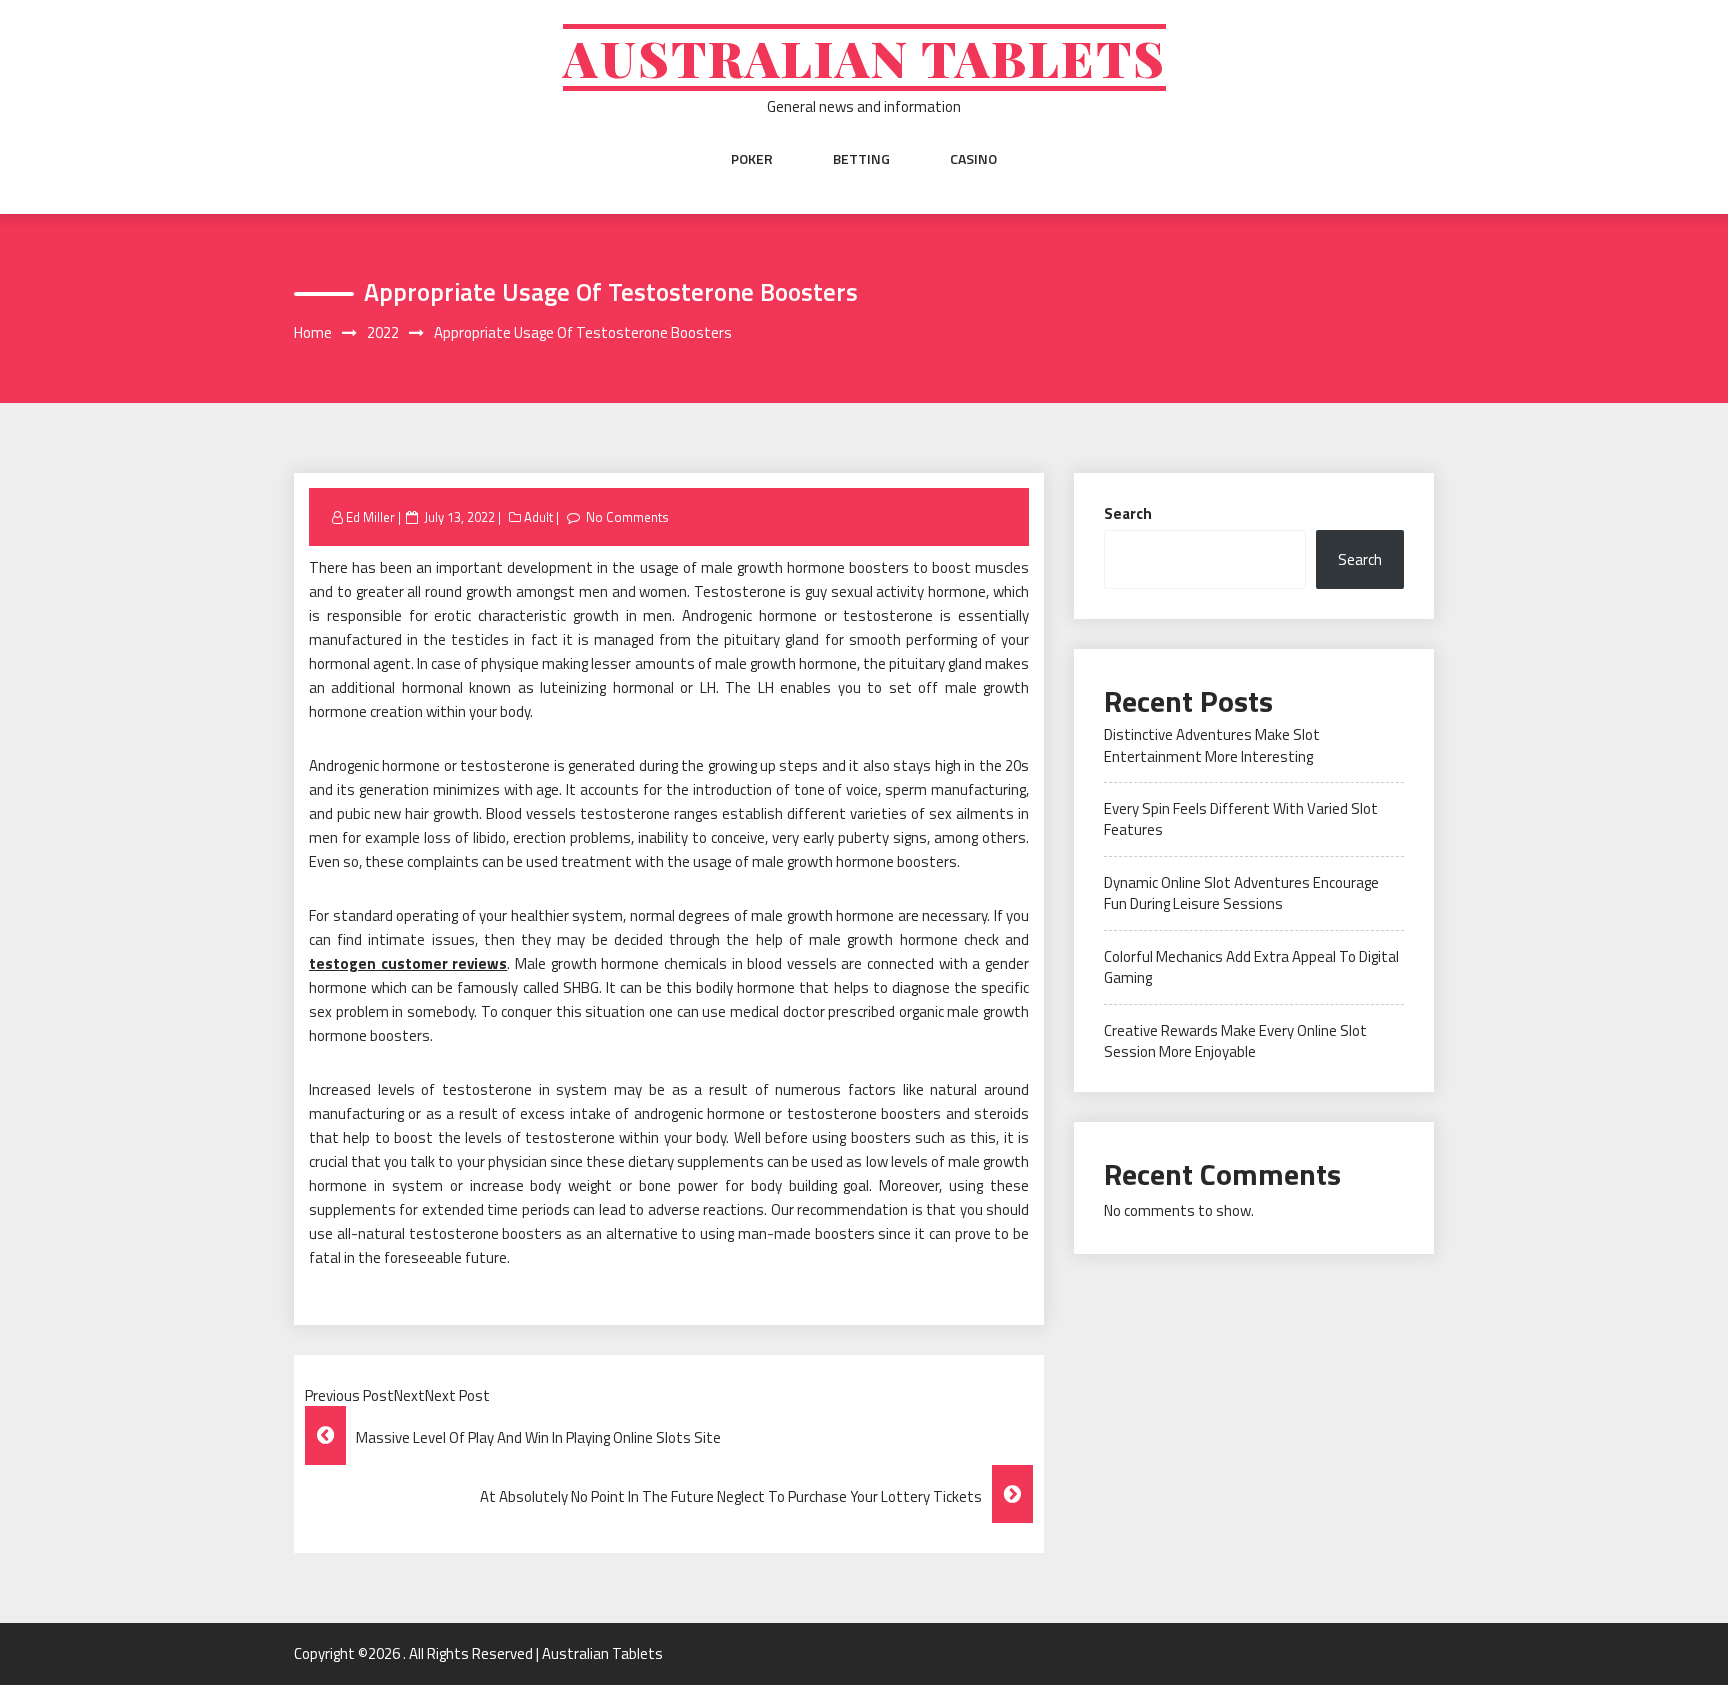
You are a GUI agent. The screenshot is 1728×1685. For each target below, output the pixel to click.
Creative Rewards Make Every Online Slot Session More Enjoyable (1235, 1041)
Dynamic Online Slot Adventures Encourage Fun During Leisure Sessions (1241, 893)
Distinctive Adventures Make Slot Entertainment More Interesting (1212, 745)
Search (1128, 513)
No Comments (627, 517)
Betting (861, 159)
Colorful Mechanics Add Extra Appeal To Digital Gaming (1251, 967)
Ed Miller (370, 517)
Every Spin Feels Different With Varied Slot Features (1241, 819)
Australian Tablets (864, 57)
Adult (538, 517)
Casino (973, 159)
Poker (752, 159)
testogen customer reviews (408, 963)
